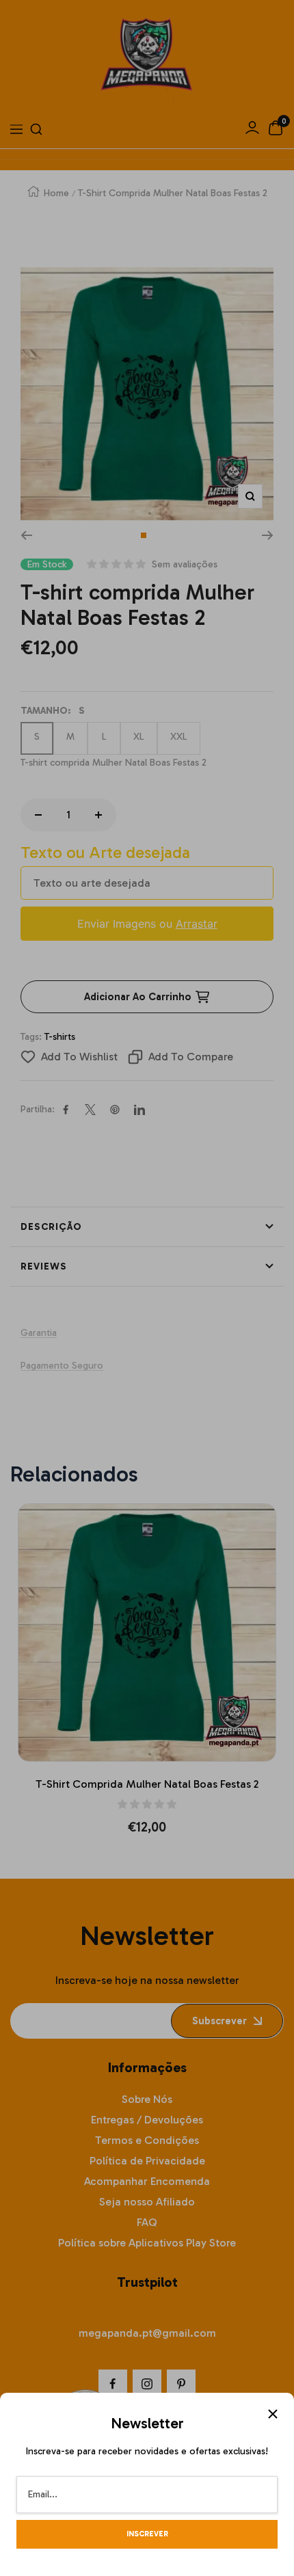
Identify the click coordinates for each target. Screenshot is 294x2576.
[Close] (273, 2414)
